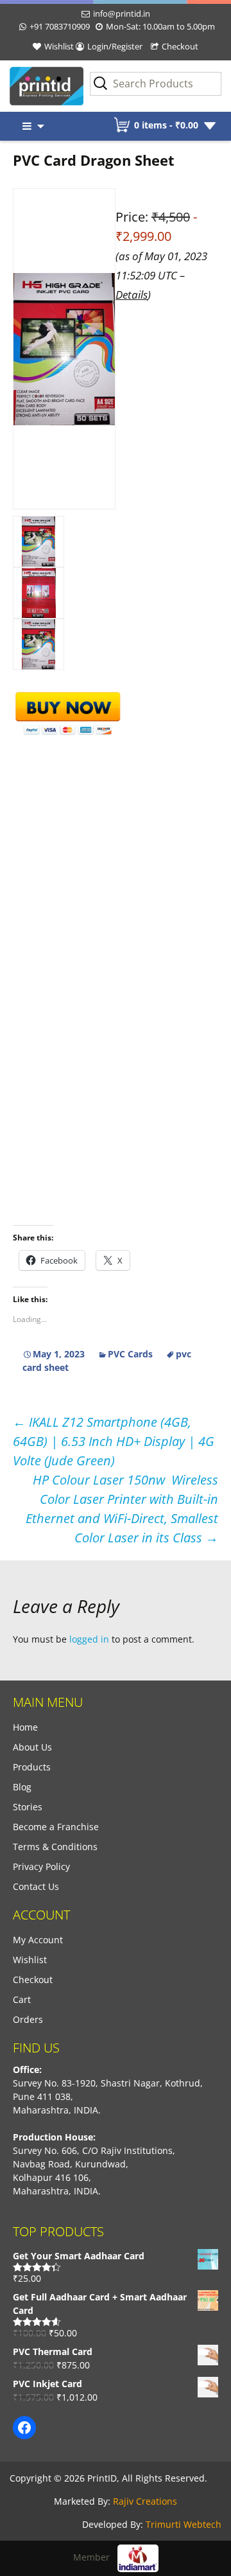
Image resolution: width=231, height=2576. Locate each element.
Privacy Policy (41, 1866)
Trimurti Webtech (184, 2524)
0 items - (166, 125)
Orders (28, 2019)
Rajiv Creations (145, 2501)
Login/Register (115, 46)
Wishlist (59, 46)
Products (32, 1767)
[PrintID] (29, 86)
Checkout (180, 46)
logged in (89, 1639)
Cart (22, 1999)
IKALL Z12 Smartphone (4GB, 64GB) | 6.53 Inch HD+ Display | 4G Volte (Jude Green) (114, 1441)
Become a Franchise (56, 1827)
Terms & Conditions (55, 1847)
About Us (32, 1747)
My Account (38, 1940)
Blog (22, 1787)
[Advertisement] (116, 853)
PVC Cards (130, 1354)
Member (95, 2557)
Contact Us (36, 1886)
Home (25, 1727)
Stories (28, 1807)
